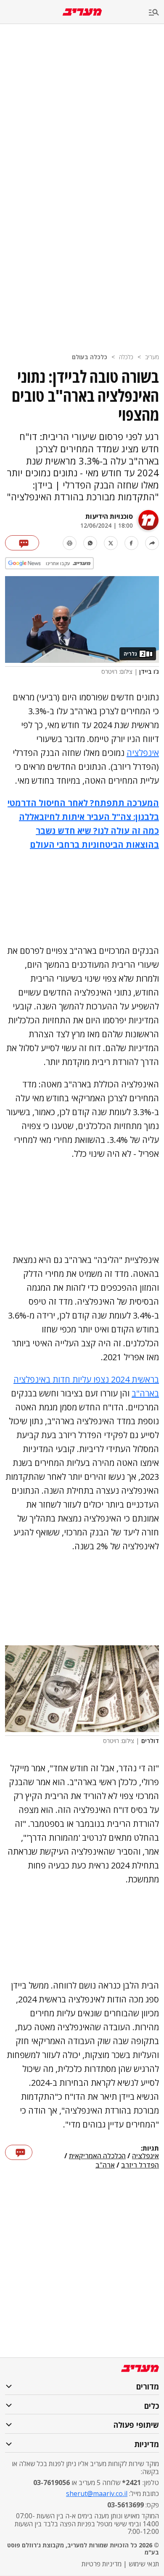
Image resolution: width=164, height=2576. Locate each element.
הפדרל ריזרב (140, 2165)
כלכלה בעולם (90, 357)
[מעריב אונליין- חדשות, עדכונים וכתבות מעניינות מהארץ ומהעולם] (82, 12)
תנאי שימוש (144, 2564)
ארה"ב (105, 2165)
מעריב (152, 357)
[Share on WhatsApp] (90, 543)
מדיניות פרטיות (102, 2564)
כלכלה (126, 357)
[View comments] (22, 543)
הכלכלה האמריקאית (97, 2156)
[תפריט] (156, 13)
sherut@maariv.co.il (97, 2493)
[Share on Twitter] (111, 543)
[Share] (152, 543)
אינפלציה (143, 753)
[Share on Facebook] (131, 543)
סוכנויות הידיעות (109, 516)
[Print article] (70, 543)
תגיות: (150, 2149)
